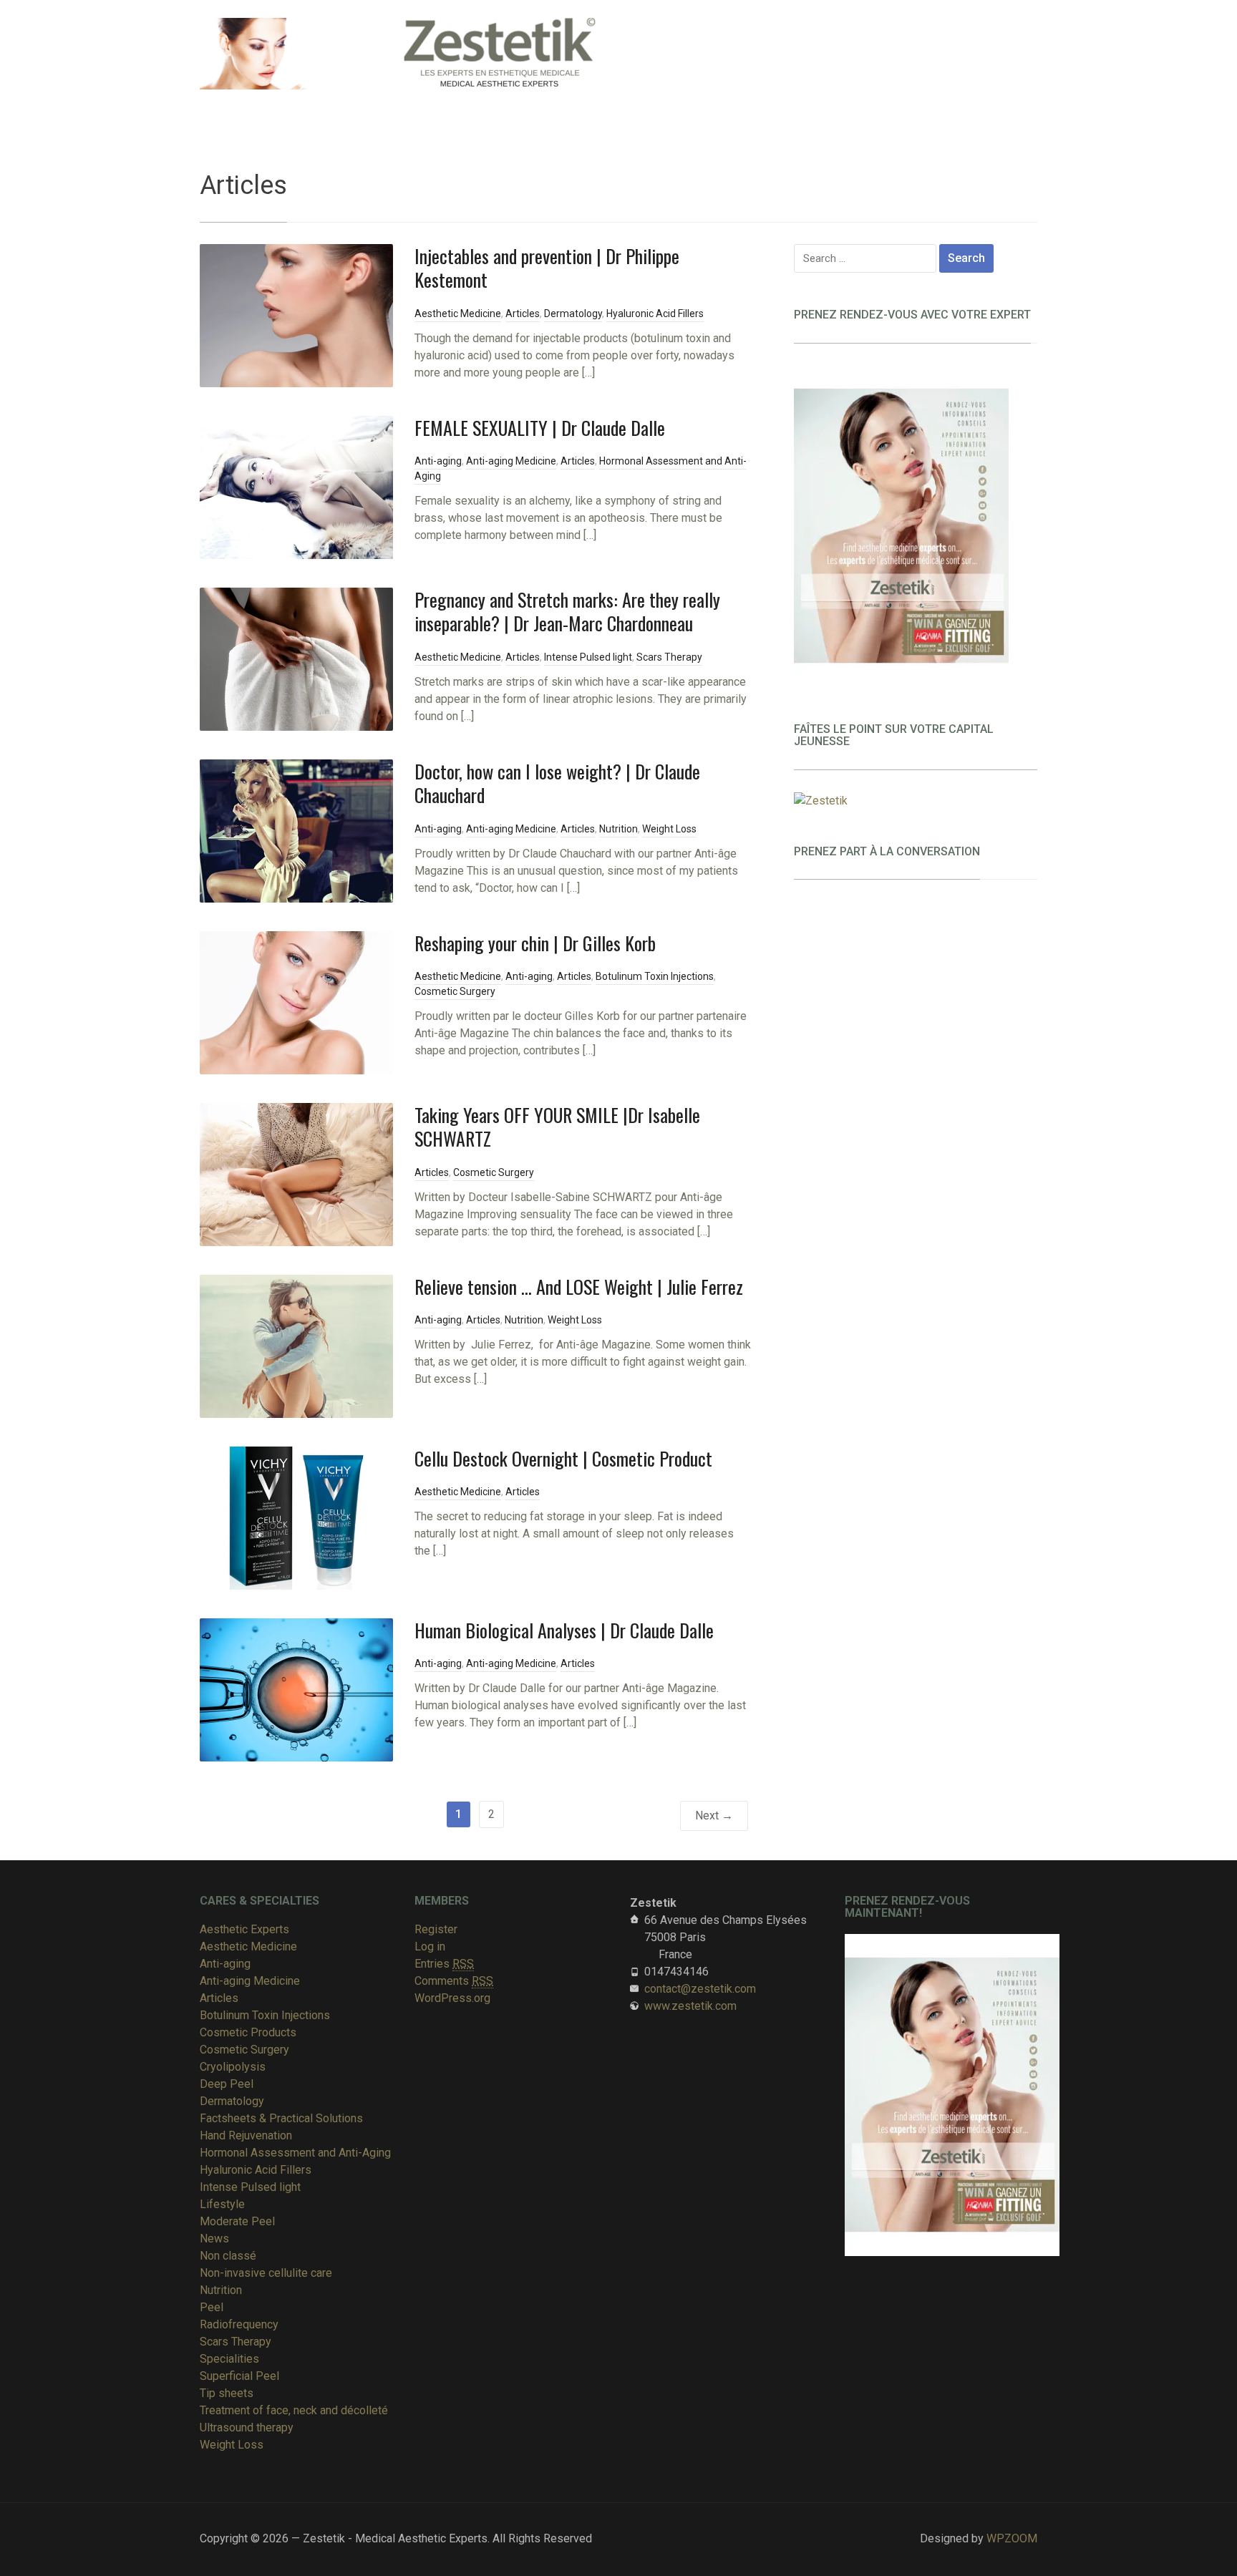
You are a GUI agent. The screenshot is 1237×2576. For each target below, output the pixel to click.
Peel (212, 2307)
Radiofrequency (239, 2324)
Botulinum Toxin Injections (655, 976)
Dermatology (573, 314)
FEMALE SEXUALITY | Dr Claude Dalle (540, 428)
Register (436, 1929)
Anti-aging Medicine (511, 461)
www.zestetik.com (690, 2006)
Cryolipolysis (233, 2067)
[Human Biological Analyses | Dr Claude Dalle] (296, 1689)
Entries (444, 1964)
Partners (562, 112)
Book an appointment (466, 112)
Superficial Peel (239, 2376)
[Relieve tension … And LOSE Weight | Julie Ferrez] (296, 1345)
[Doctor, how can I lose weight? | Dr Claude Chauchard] (296, 830)
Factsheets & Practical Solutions (281, 2118)
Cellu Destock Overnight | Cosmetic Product (563, 1458)
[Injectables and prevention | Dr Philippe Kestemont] (296, 315)
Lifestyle (222, 2204)
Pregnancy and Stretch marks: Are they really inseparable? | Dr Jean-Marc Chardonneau (567, 612)
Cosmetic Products (248, 2032)
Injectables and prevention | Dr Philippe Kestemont (547, 268)
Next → (714, 1816)
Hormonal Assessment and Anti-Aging (295, 2153)
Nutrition (618, 829)
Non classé (228, 2256)
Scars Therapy (669, 657)
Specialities (240, 112)
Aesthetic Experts (348, 112)
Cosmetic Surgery (455, 991)
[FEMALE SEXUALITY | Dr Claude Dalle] (296, 486)
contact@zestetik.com (700, 1989)
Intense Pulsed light (588, 657)
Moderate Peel (237, 2221)
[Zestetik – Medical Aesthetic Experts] (432, 52)
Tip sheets (227, 2393)
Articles (523, 314)
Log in (430, 1946)
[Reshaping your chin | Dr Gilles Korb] (296, 1002)
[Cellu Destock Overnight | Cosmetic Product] (296, 1517)
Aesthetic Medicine (458, 314)
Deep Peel (227, 2084)
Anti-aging (438, 461)
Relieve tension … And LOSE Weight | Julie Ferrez (579, 1287)
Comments (454, 1981)
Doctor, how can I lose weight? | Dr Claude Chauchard (557, 783)
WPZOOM (1012, 2538)
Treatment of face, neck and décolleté (294, 2410)
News (214, 2239)
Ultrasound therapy (247, 2427)
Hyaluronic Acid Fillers (655, 314)
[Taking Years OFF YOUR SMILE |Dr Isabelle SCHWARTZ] (296, 1173)
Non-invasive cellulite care (266, 2273)
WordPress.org (452, 1998)
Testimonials (637, 112)
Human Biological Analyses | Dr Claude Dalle (564, 1630)
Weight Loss (669, 829)
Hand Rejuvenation (246, 2135)
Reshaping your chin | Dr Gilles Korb (535, 943)
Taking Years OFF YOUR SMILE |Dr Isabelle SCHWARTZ (557, 1127)
